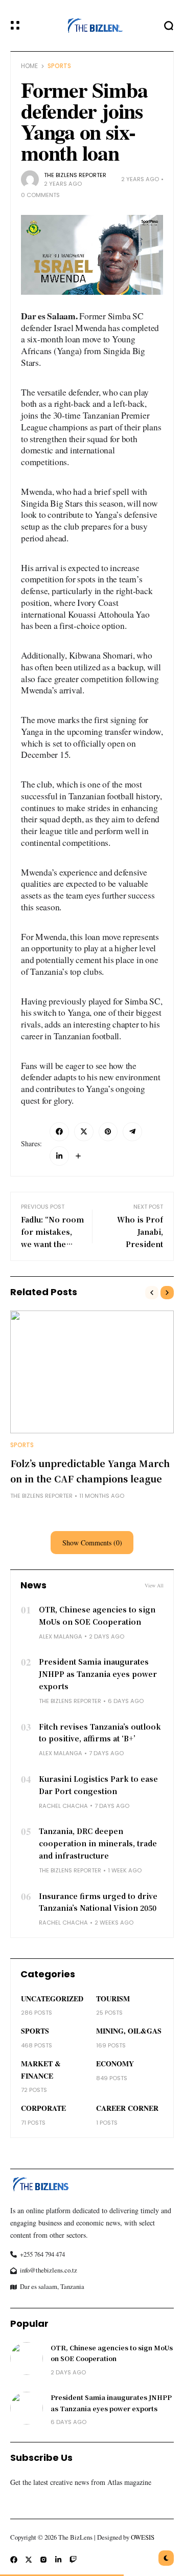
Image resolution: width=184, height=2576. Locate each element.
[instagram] (43, 2560)
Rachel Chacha (63, 1806)
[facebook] (59, 1132)
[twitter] (84, 1132)
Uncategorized (52, 1999)
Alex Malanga (61, 1636)
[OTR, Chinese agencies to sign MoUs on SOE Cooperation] (27, 2359)
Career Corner (127, 2108)
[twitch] (73, 2560)
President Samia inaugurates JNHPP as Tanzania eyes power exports (98, 1674)
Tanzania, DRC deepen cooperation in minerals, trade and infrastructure (98, 1843)
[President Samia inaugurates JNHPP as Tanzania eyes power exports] (27, 2408)
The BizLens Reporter (75, 175)
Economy (115, 2064)
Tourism (113, 1999)
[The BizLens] (92, 25)
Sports (59, 66)
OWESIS (143, 2537)
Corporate (43, 2108)
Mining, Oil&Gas (129, 2031)
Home (29, 66)
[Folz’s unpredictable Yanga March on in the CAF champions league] (92, 1372)
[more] (78, 1156)
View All (154, 1585)
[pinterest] (108, 1132)
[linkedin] (59, 1156)
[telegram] (132, 1132)
